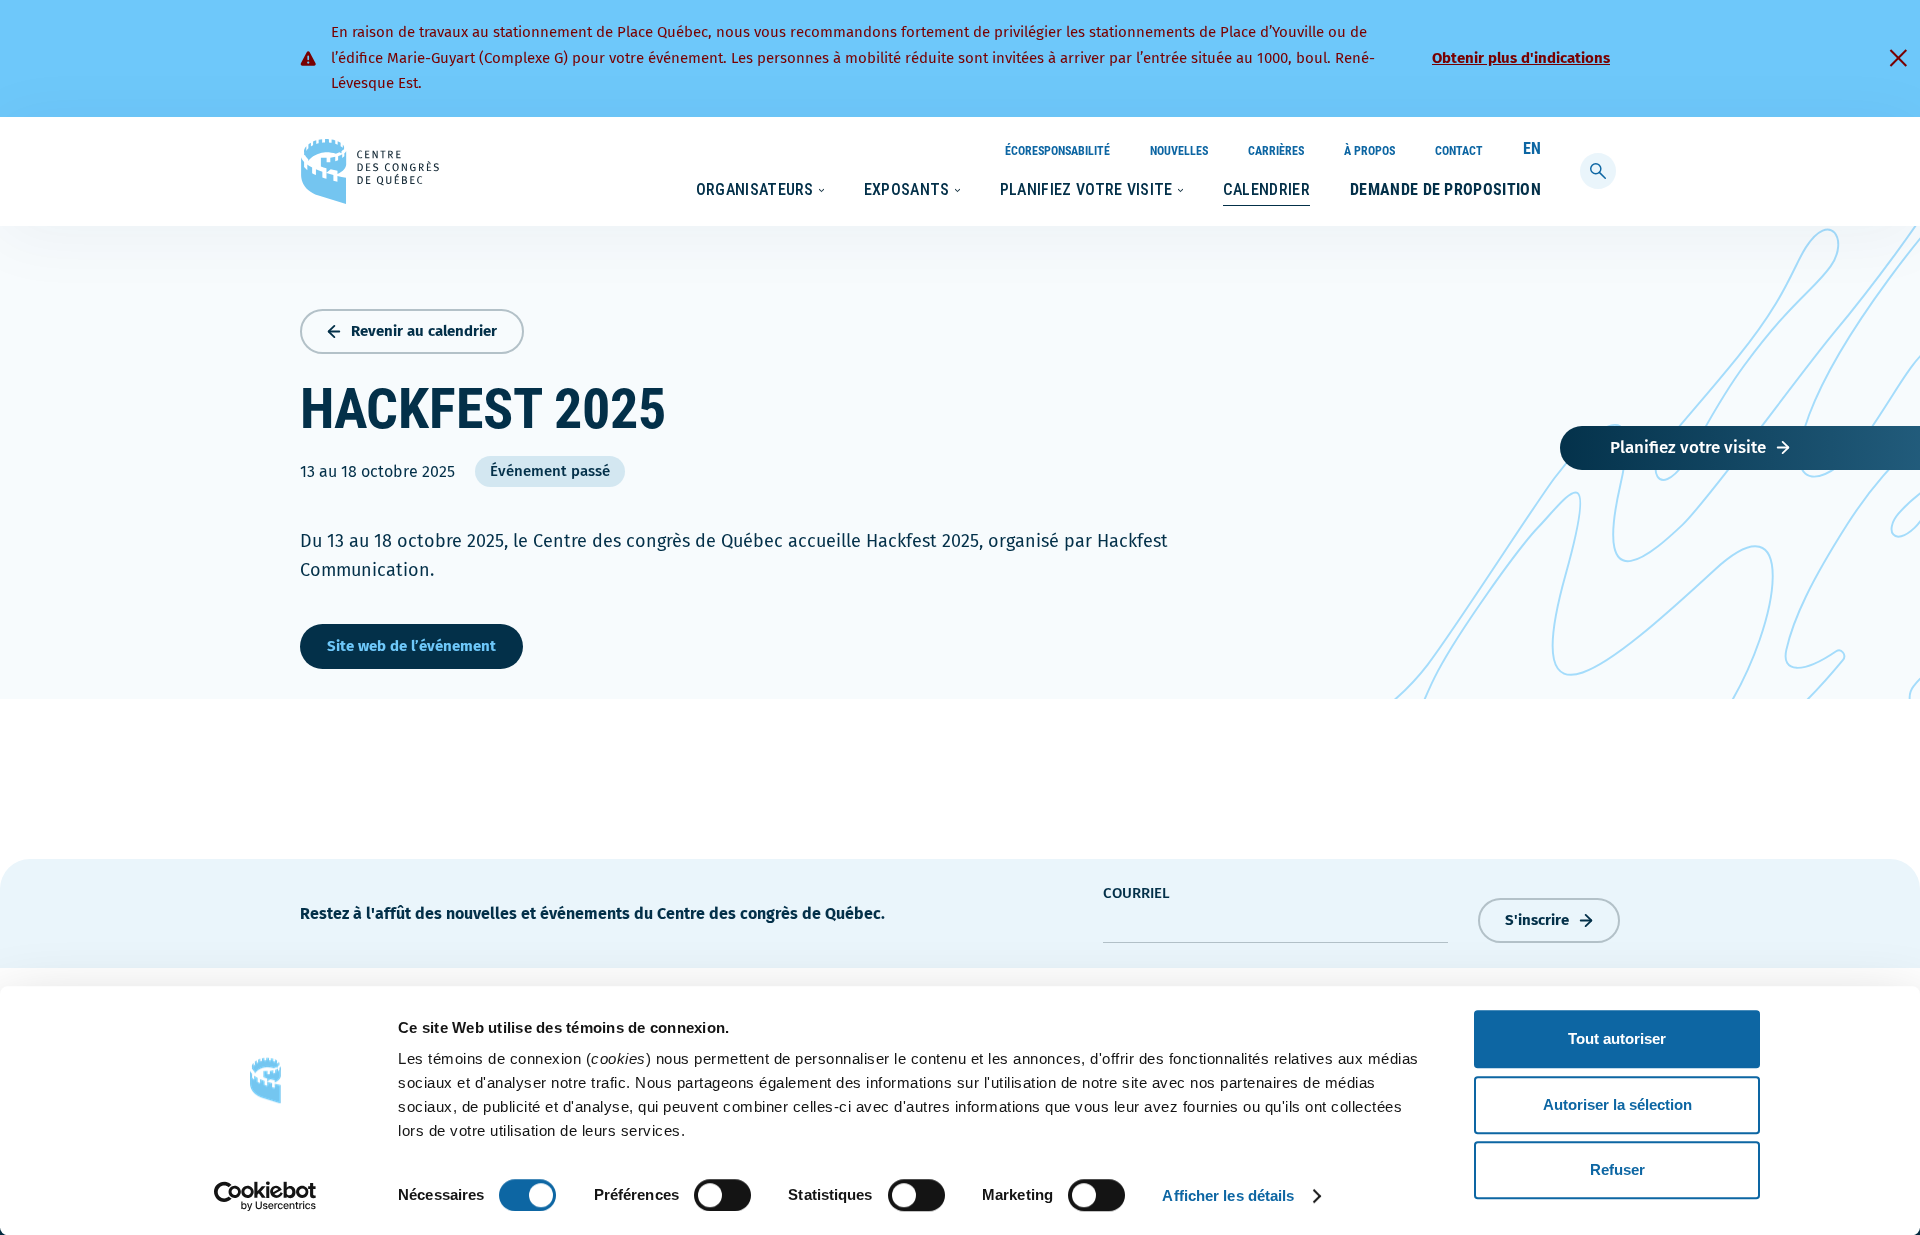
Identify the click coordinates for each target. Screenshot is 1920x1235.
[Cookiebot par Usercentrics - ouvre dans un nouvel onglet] (265, 1196)
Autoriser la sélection (1617, 1104)
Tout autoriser (1617, 1038)
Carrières (1276, 151)
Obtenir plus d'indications (1521, 58)
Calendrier (1266, 189)
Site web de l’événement (411, 646)
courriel (1136, 893)
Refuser (1617, 1169)
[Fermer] (1898, 58)
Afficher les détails (1228, 1195)
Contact (1459, 151)
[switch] (722, 1195)
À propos (1369, 151)
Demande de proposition (1445, 189)
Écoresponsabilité (1057, 151)
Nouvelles (1179, 151)
